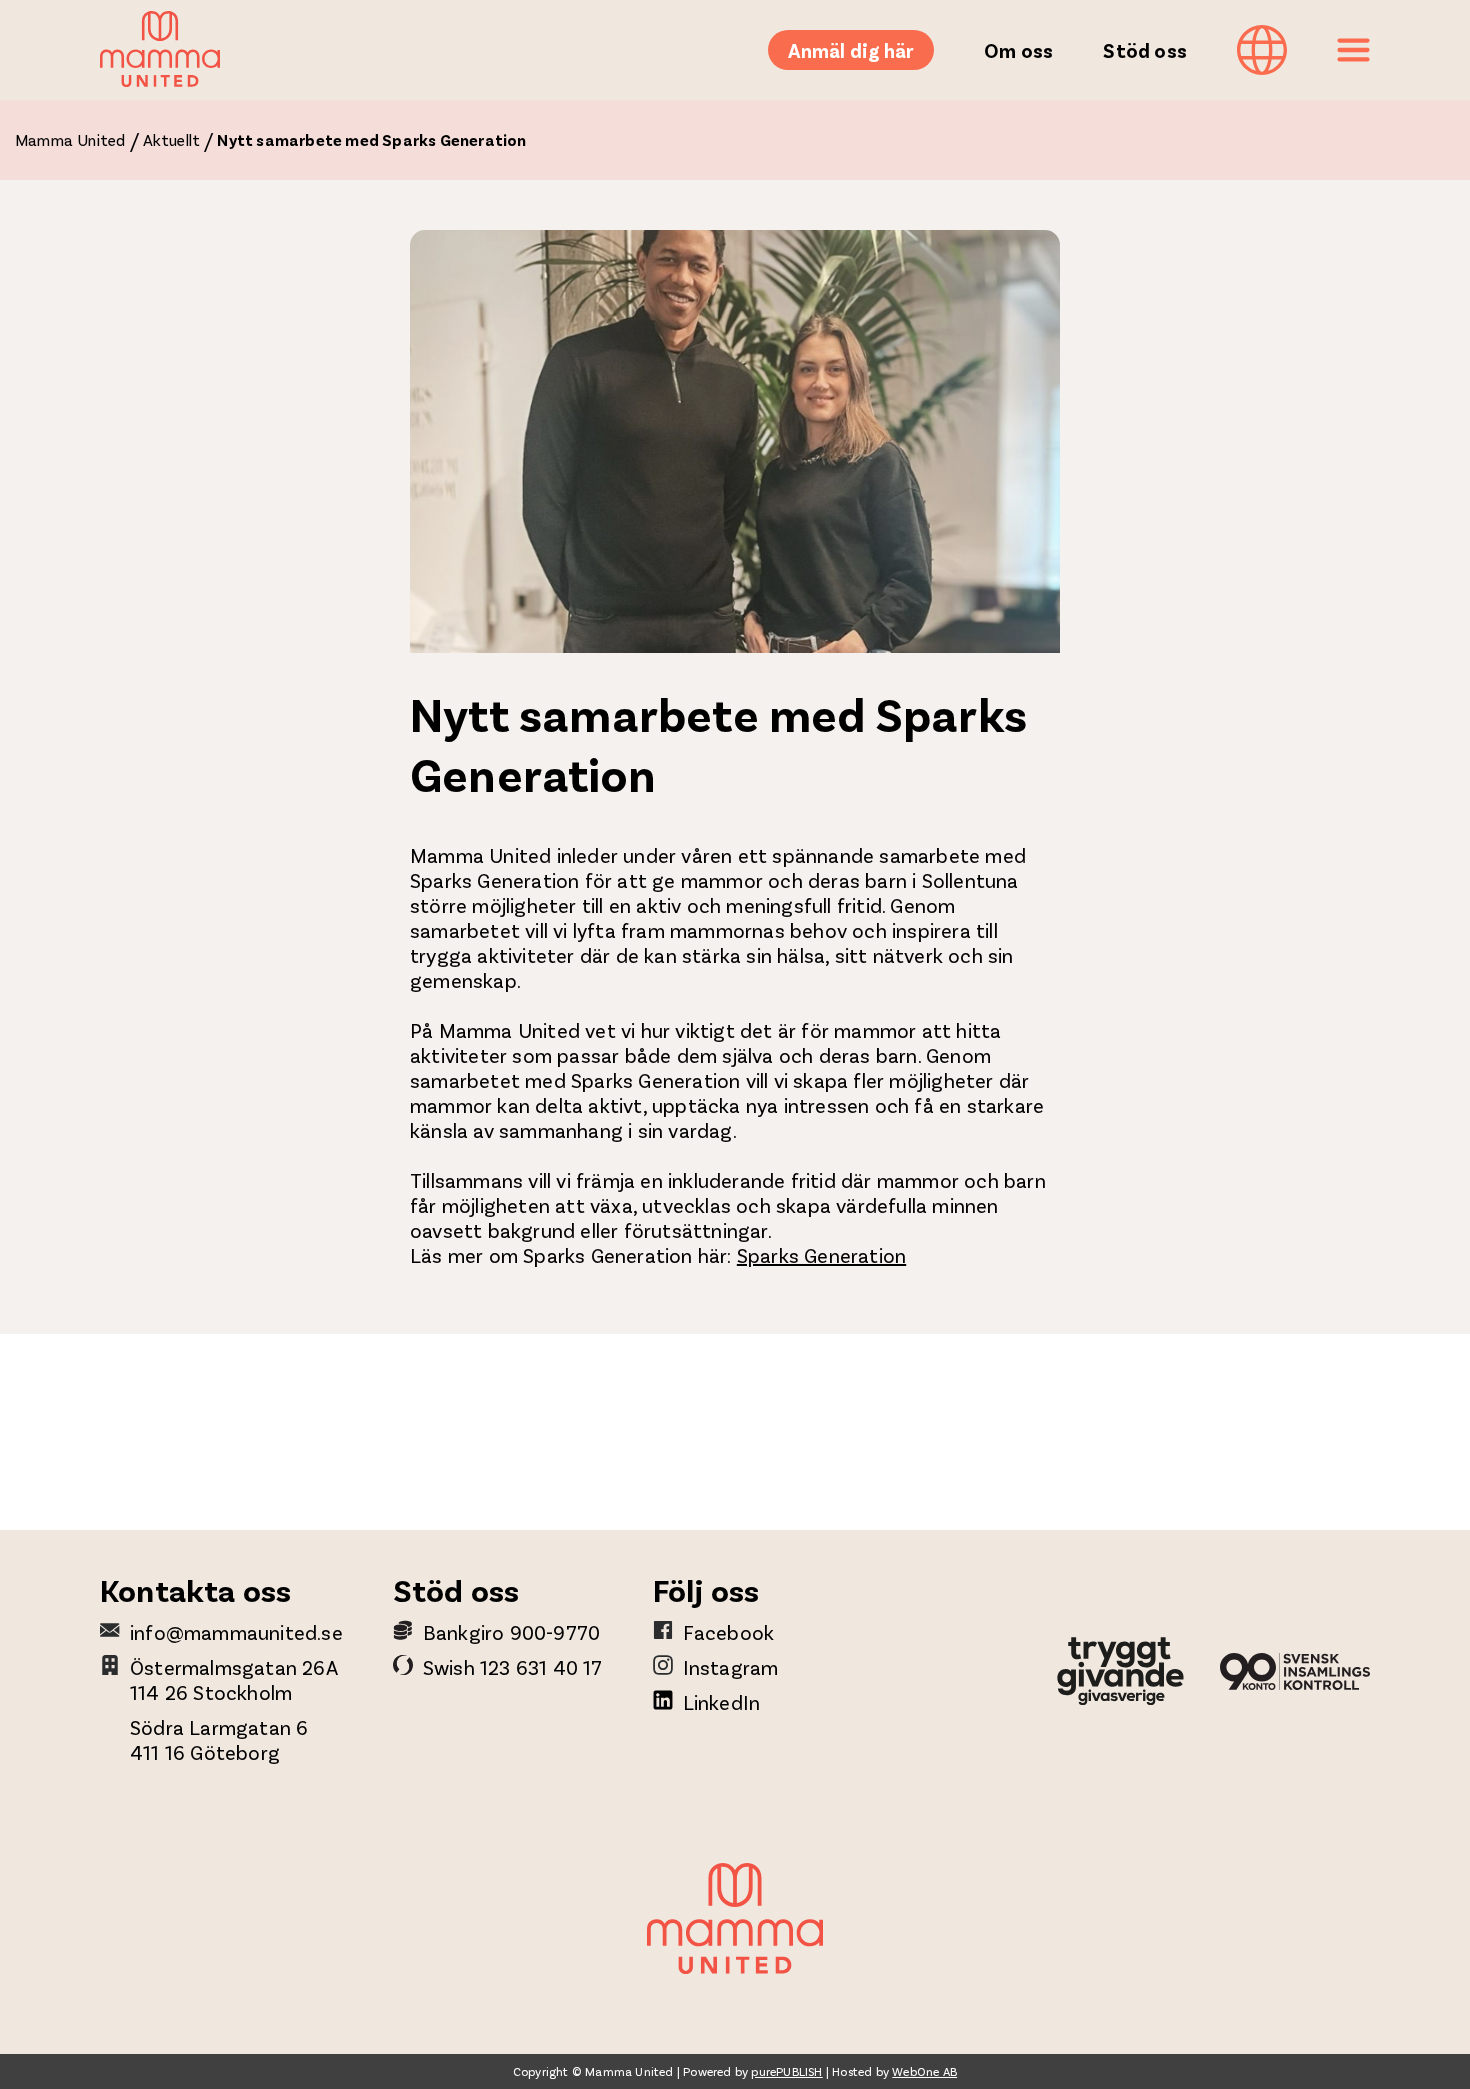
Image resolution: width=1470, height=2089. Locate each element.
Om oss (1018, 50)
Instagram (731, 1667)
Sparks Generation (821, 1255)
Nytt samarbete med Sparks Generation (371, 140)
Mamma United (70, 140)
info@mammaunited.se (236, 1632)
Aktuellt (172, 140)
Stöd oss (1145, 50)
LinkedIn (722, 1702)
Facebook (729, 1632)
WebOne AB (924, 2071)
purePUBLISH (786, 2071)
